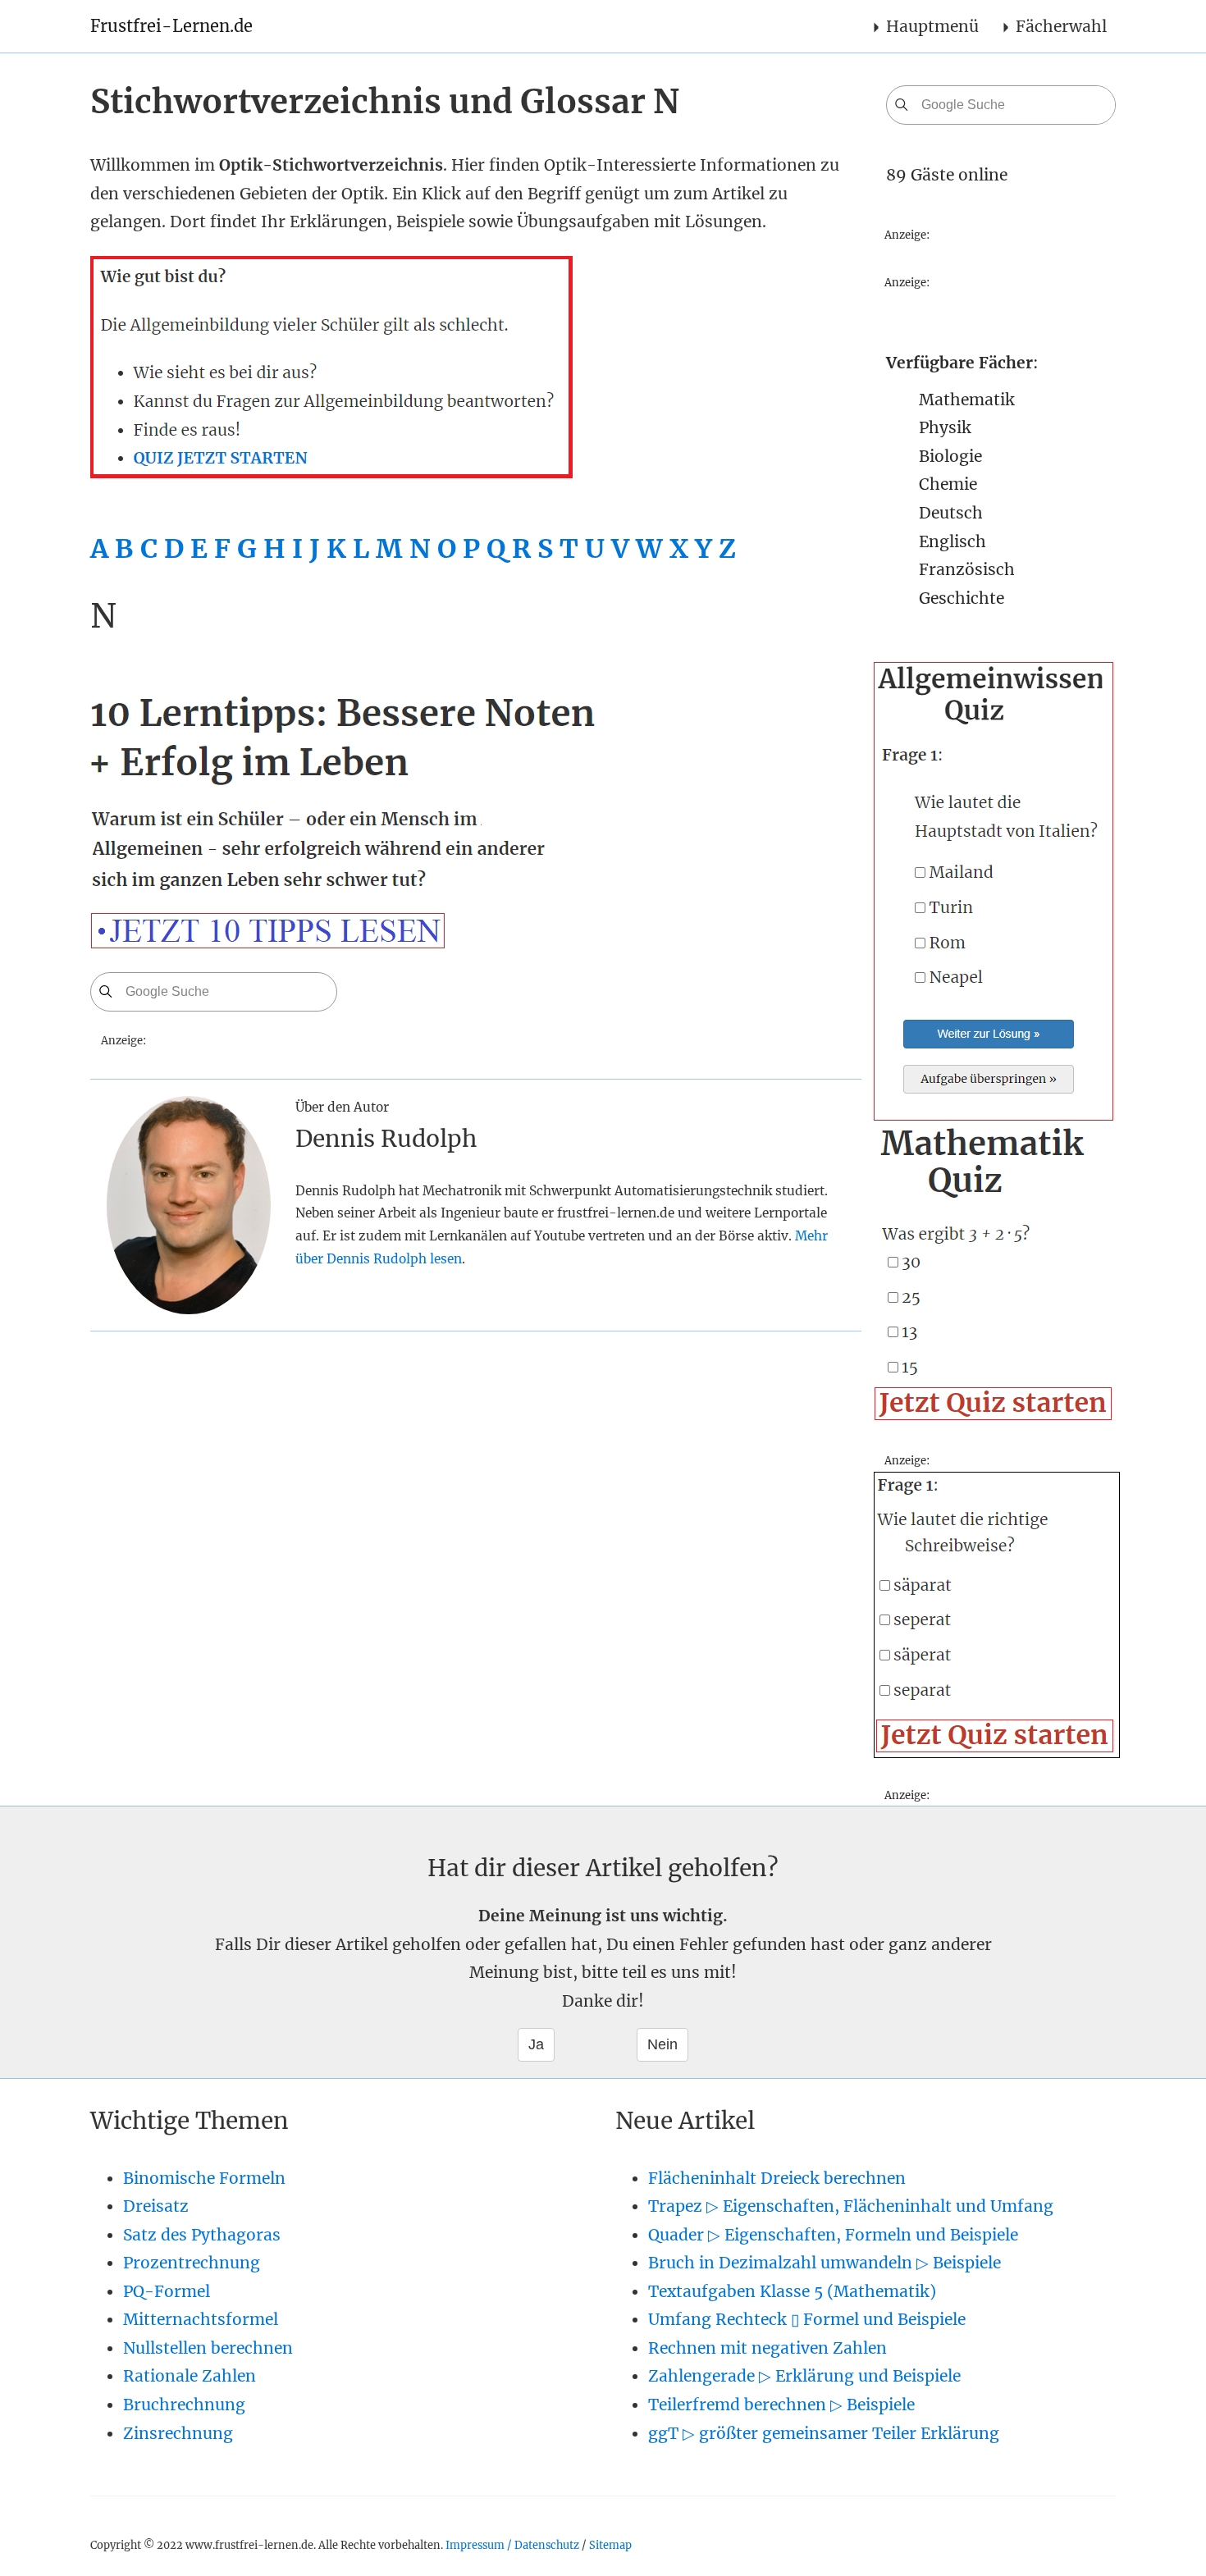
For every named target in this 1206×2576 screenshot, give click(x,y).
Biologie (950, 456)
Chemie (948, 484)
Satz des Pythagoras (202, 2235)
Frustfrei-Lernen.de (171, 26)
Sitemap (610, 2545)
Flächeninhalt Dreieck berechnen (777, 2178)
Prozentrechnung (192, 2263)
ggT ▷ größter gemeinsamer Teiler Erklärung (824, 2433)
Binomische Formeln (204, 2178)
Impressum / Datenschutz (512, 2545)
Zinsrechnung (178, 2433)
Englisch (952, 541)
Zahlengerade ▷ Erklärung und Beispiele (804, 2376)
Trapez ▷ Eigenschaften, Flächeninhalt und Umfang (851, 2206)
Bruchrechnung (184, 2405)
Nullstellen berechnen (208, 2348)
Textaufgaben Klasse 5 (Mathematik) (792, 2291)
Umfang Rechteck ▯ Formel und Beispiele (807, 2319)
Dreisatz (156, 2206)
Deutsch (951, 513)
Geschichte (962, 598)
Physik (945, 427)
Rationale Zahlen (190, 2376)
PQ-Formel (167, 2291)
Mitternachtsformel (201, 2319)
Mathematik (967, 400)
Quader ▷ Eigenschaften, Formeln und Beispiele (833, 2235)
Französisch (967, 569)
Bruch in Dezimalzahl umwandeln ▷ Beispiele (825, 2263)
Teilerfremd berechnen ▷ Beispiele (781, 2405)
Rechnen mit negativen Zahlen (767, 2348)
